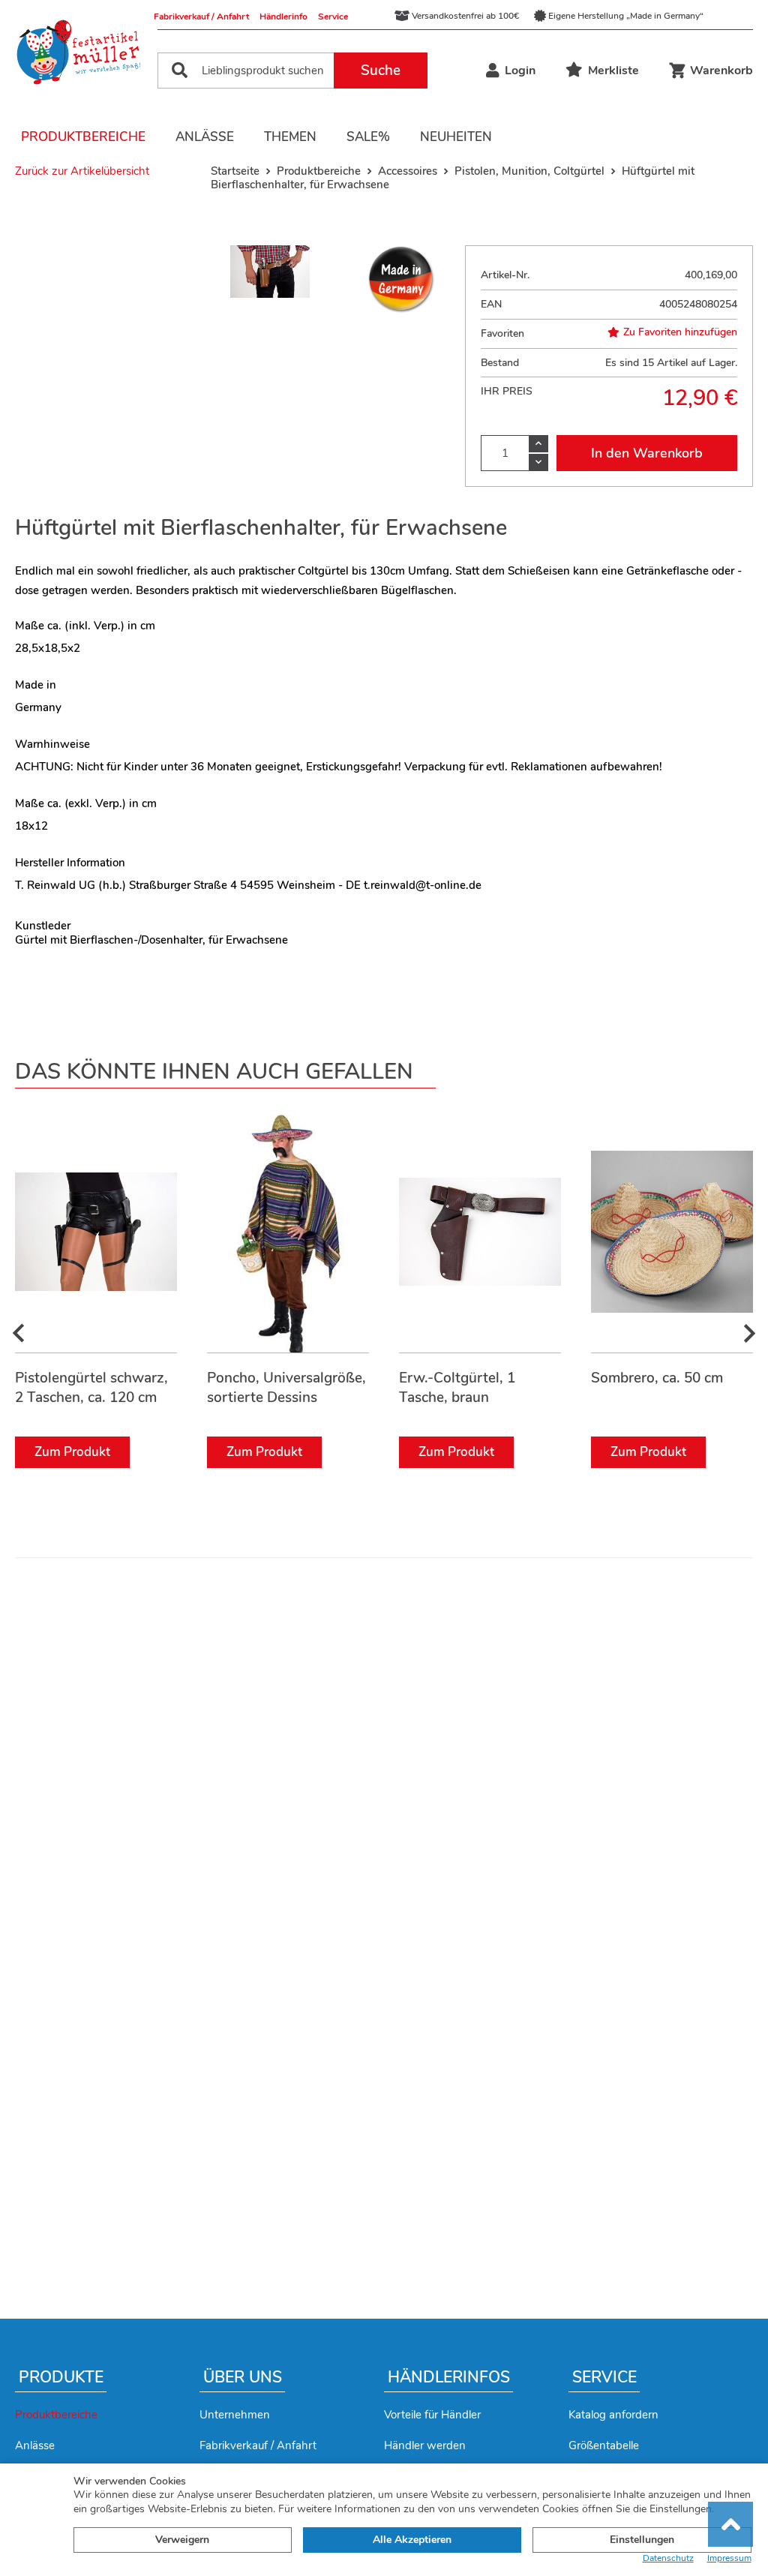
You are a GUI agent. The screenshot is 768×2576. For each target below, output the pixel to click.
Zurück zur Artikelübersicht (82, 171)
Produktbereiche (83, 137)
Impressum (729, 2558)
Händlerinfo (283, 17)
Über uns (243, 2377)
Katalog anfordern (613, 2415)
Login (520, 71)
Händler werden (425, 2445)
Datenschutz (668, 2558)
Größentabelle (604, 2445)
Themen (290, 137)
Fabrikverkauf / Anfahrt (201, 17)
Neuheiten (456, 137)
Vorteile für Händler (432, 2415)
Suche (381, 71)
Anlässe (205, 137)
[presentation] (19, 1334)
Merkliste (613, 71)
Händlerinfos (449, 2377)
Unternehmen (235, 2415)
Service (333, 17)
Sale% (368, 137)
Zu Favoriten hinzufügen (680, 332)
